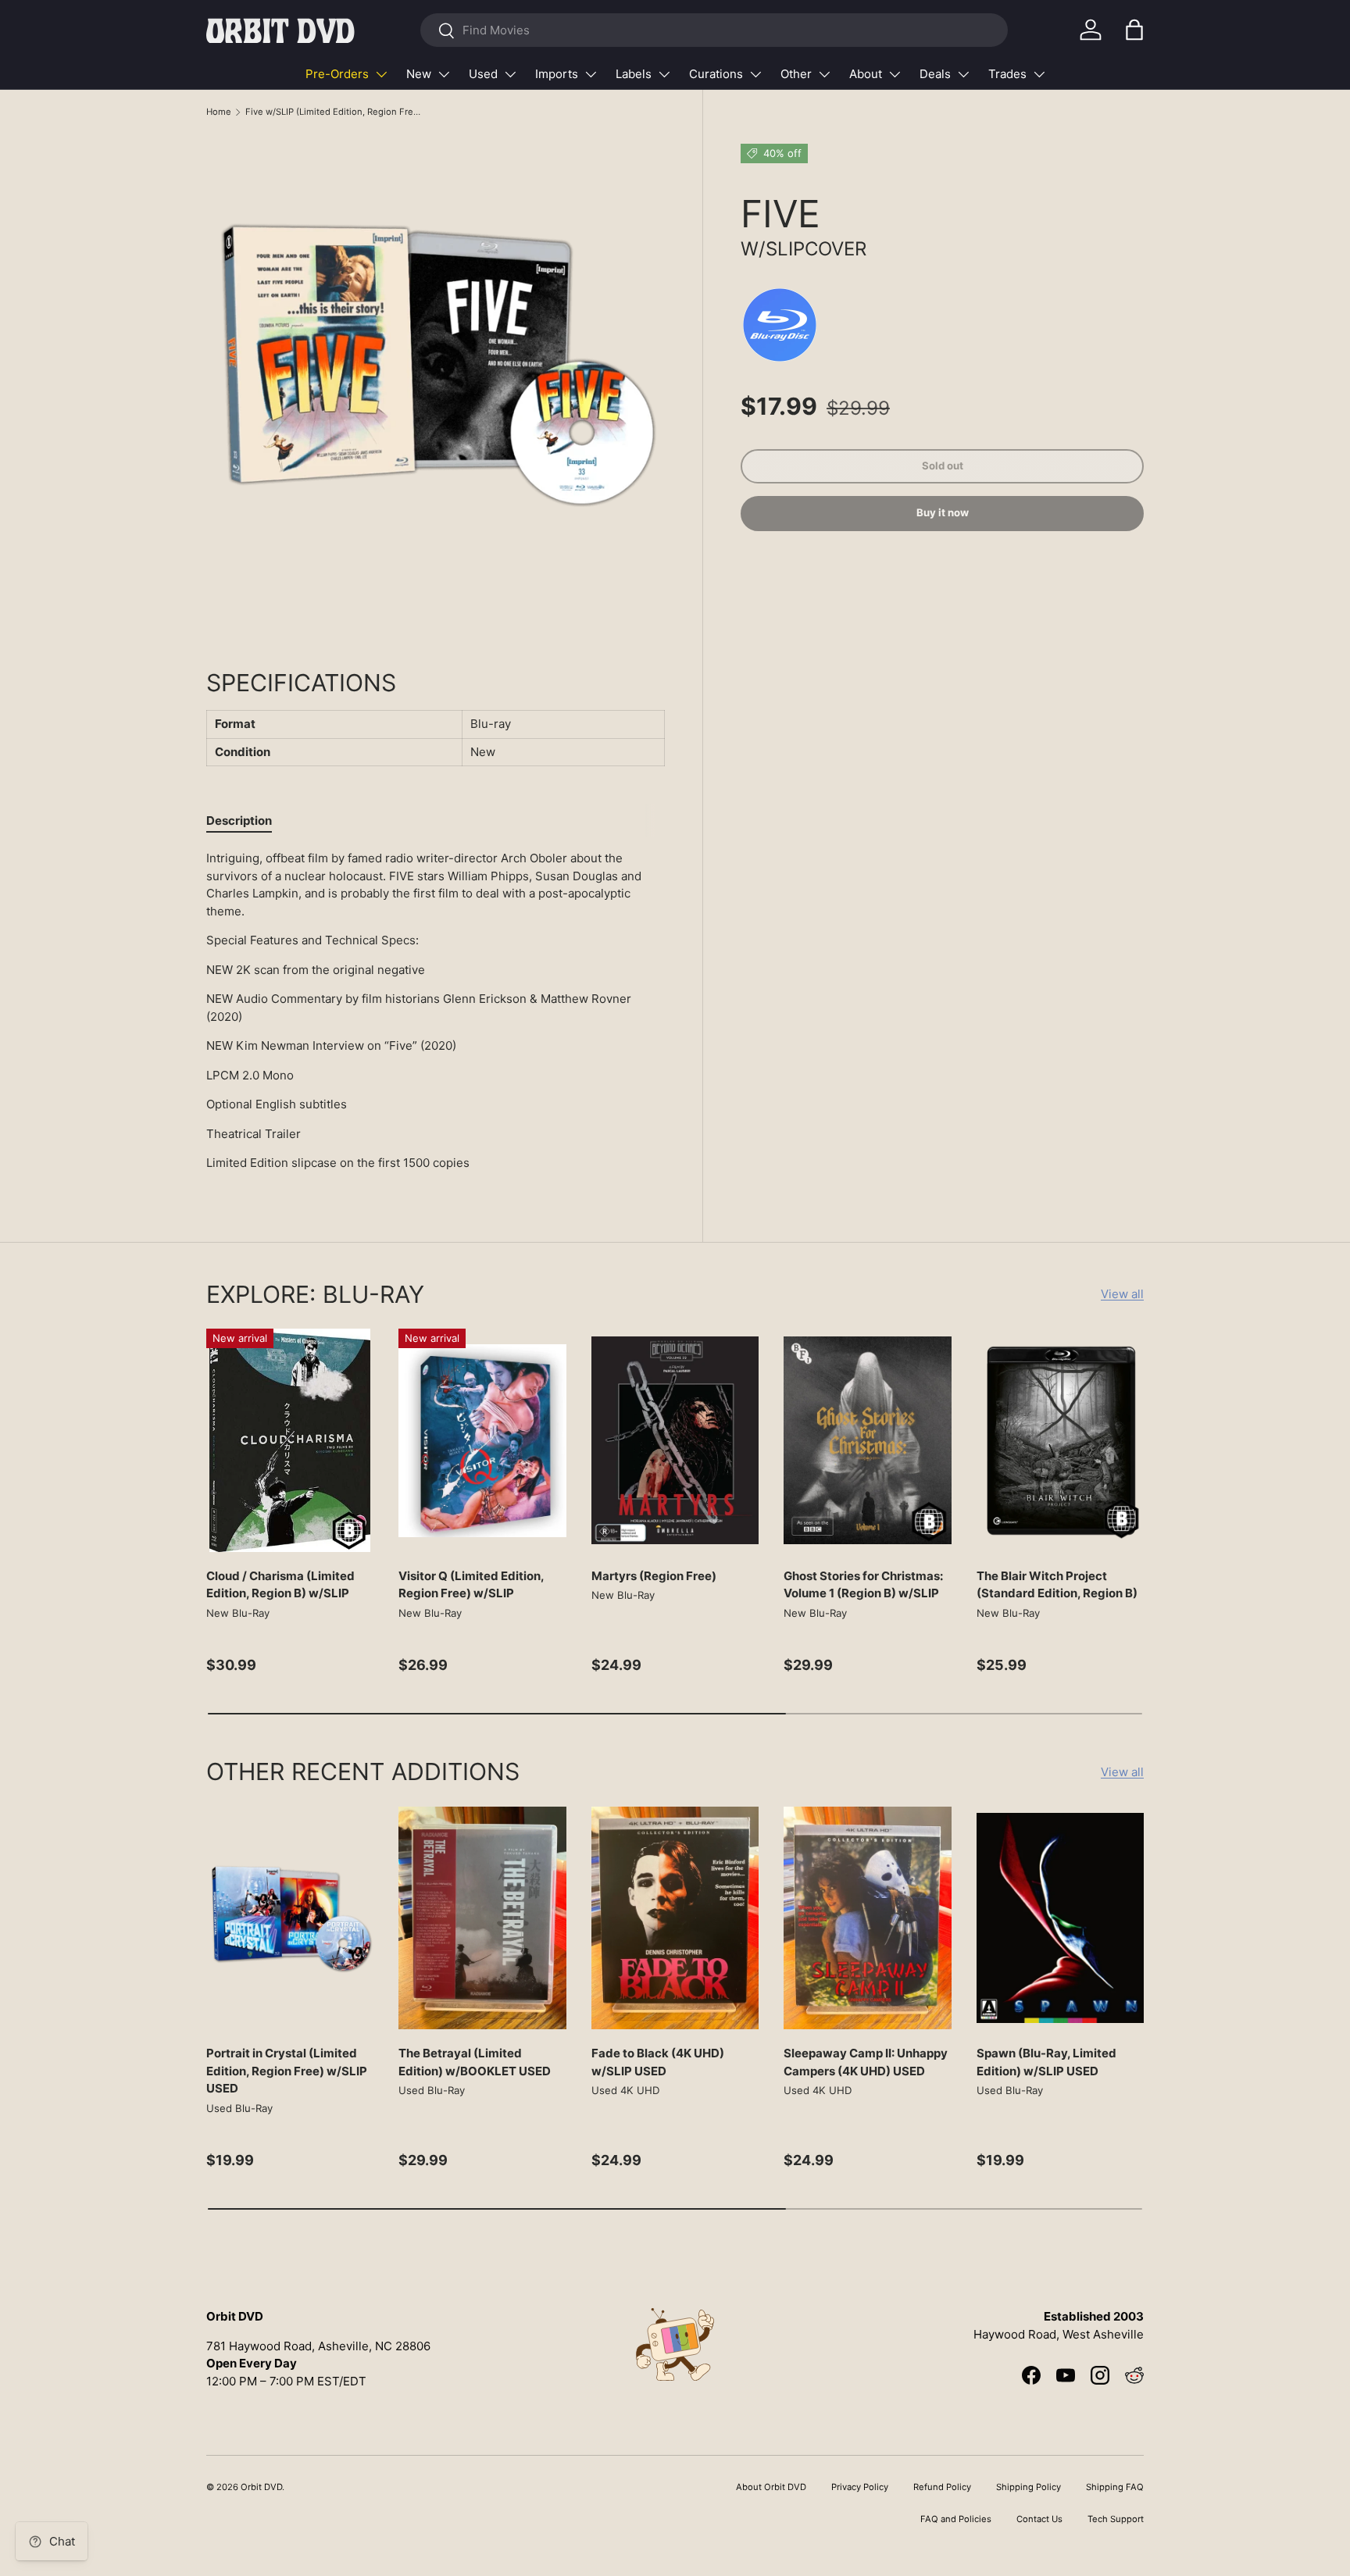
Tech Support (1116, 2519)
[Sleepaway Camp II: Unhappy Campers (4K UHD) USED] (867, 1918)
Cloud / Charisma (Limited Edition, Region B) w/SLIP (280, 1585)
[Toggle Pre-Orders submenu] (381, 74)
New (419, 74)
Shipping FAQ (1115, 2487)
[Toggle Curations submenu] (755, 74)
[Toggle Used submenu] (510, 74)
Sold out (943, 466)
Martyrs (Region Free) (654, 1576)
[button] (1134, 30)
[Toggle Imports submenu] (591, 74)
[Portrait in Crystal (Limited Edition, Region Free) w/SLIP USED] (290, 1918)
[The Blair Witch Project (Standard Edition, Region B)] (1060, 1440)
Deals (935, 74)
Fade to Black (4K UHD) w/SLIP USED (658, 2062)
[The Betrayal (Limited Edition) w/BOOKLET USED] (482, 1918)
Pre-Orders (337, 74)
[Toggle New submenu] (444, 74)
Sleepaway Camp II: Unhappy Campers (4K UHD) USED (866, 2062)
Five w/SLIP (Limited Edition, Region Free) (333, 112)
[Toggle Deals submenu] (963, 74)
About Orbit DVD (771, 2487)
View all (1122, 1294)
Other (796, 74)
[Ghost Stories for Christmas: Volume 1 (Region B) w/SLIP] (867, 1440)
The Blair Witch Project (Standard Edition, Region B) (1057, 1585)
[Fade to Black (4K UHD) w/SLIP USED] (675, 1918)
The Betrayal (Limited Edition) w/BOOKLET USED (475, 2062)
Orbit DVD (261, 2487)
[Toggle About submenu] (895, 74)
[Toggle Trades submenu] (1039, 74)
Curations (716, 74)
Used (483, 74)
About (866, 74)
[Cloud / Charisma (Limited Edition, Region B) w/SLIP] (290, 1440)
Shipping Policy (1029, 2487)
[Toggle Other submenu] (824, 74)
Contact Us (1039, 2519)
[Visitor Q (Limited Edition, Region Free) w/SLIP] (482, 1440)
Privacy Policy (860, 2487)
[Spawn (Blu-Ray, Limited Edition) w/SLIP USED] (1060, 1918)
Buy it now (943, 513)
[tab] (239, 821)
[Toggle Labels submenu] (664, 74)
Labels (634, 74)
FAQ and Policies (956, 2519)
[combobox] (714, 30)
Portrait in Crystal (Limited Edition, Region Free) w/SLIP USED (287, 2071)
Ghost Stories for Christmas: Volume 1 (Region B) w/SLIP (863, 1585)
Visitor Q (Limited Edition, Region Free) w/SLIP (471, 1585)
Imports (557, 74)
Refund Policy (942, 2487)
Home (219, 112)
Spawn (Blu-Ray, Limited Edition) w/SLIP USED (1046, 2062)
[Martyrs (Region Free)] (675, 1440)
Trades (1007, 74)
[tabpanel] (436, 1011)
